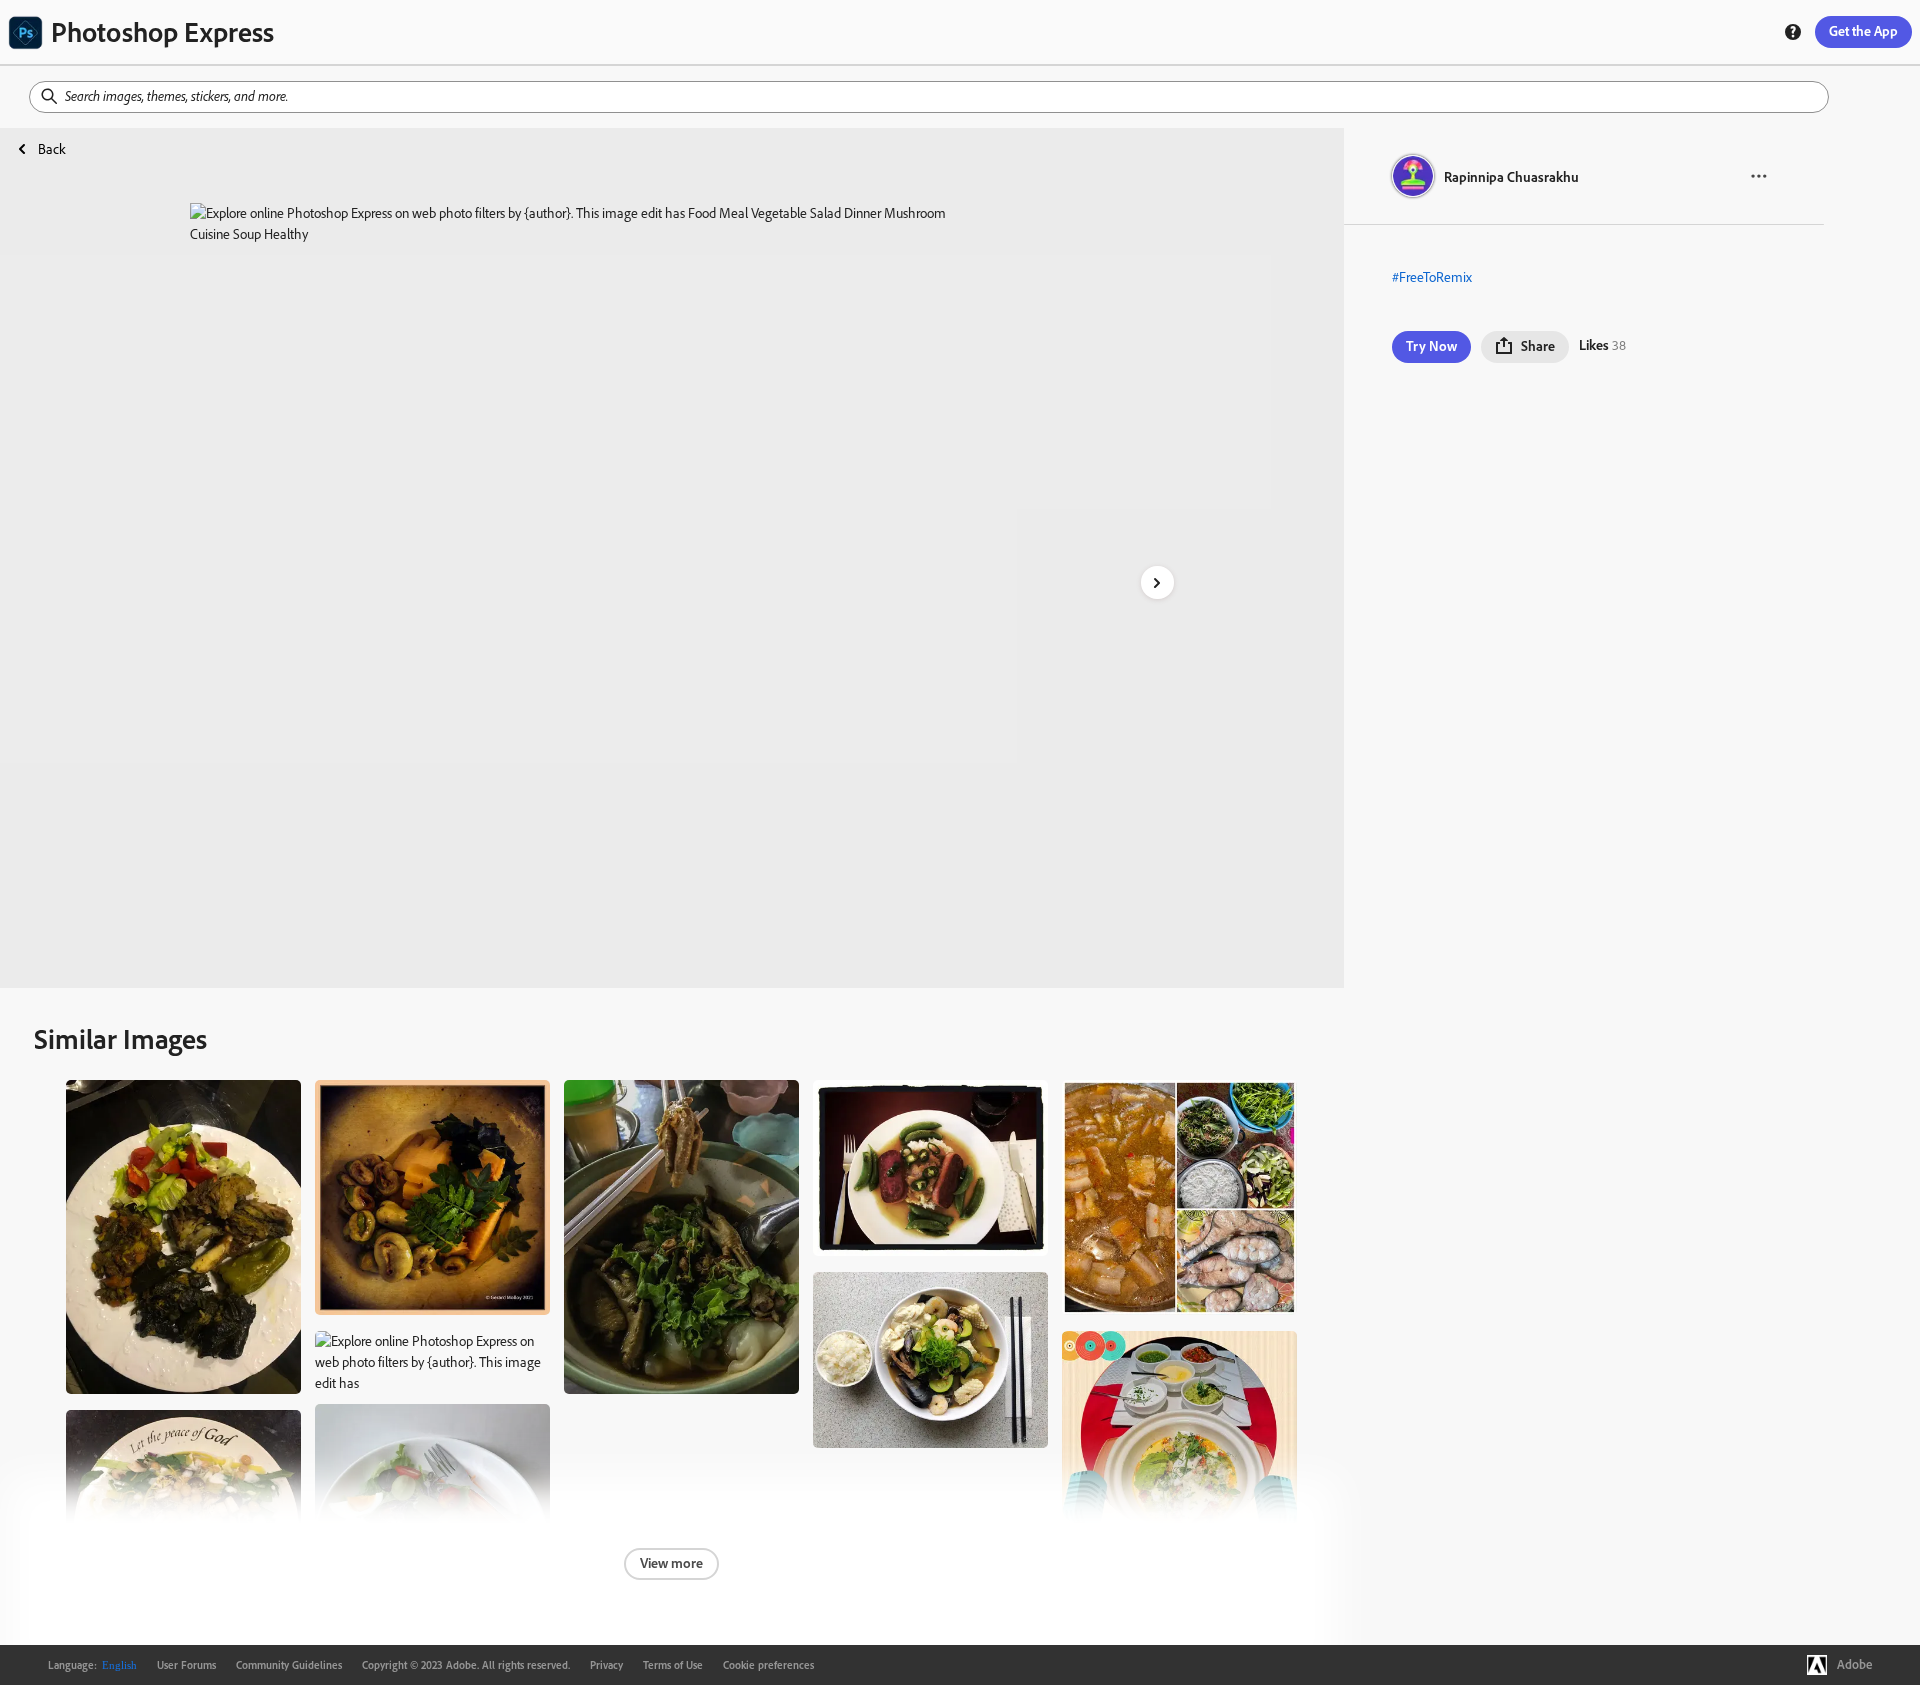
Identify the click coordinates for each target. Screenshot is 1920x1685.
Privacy (606, 1665)
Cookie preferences (768, 1665)
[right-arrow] (1157, 582)
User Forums (186, 1665)
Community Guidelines (289, 1665)
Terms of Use (673, 1665)
